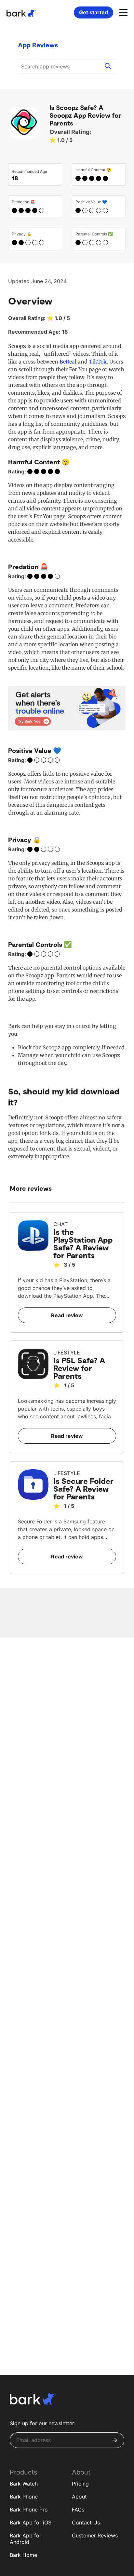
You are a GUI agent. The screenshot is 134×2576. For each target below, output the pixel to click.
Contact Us (86, 2522)
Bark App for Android (26, 2539)
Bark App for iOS (31, 2522)
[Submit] (115, 2440)
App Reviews (38, 45)
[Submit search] (108, 66)
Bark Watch (24, 2484)
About (79, 2497)
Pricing (80, 2484)
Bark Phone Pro (29, 2510)
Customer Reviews (95, 2535)
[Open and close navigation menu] (123, 12)
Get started (94, 12)
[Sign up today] (67, 708)
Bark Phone (24, 2497)
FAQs (78, 2510)
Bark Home (23, 2555)
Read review (67, 1315)
